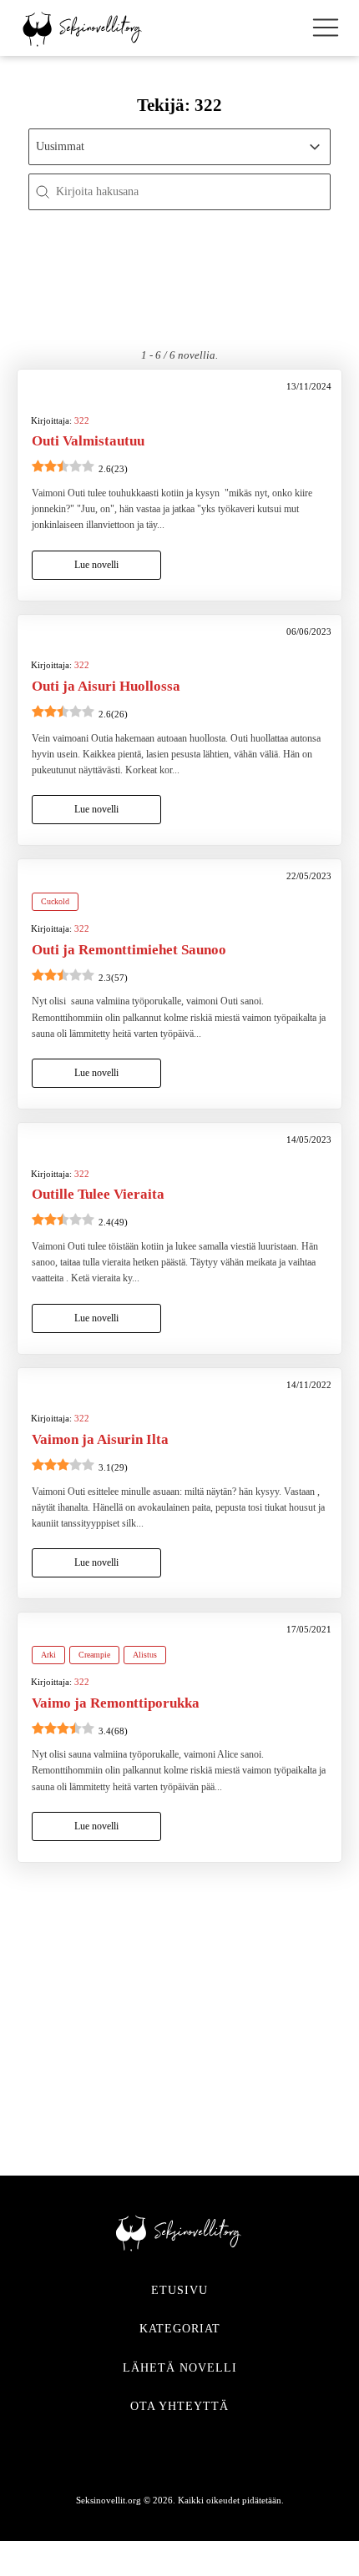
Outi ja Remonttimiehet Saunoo (129, 950)
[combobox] (165, 147)
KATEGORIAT (180, 2329)
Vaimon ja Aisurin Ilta (100, 1439)
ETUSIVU (179, 2290)
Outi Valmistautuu (88, 441)
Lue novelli (96, 565)
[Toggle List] (315, 147)
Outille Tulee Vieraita (98, 1194)
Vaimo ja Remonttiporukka (116, 1703)
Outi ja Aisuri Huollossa (106, 686)
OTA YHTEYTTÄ (179, 2406)
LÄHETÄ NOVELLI (180, 2368)
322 (82, 420)
